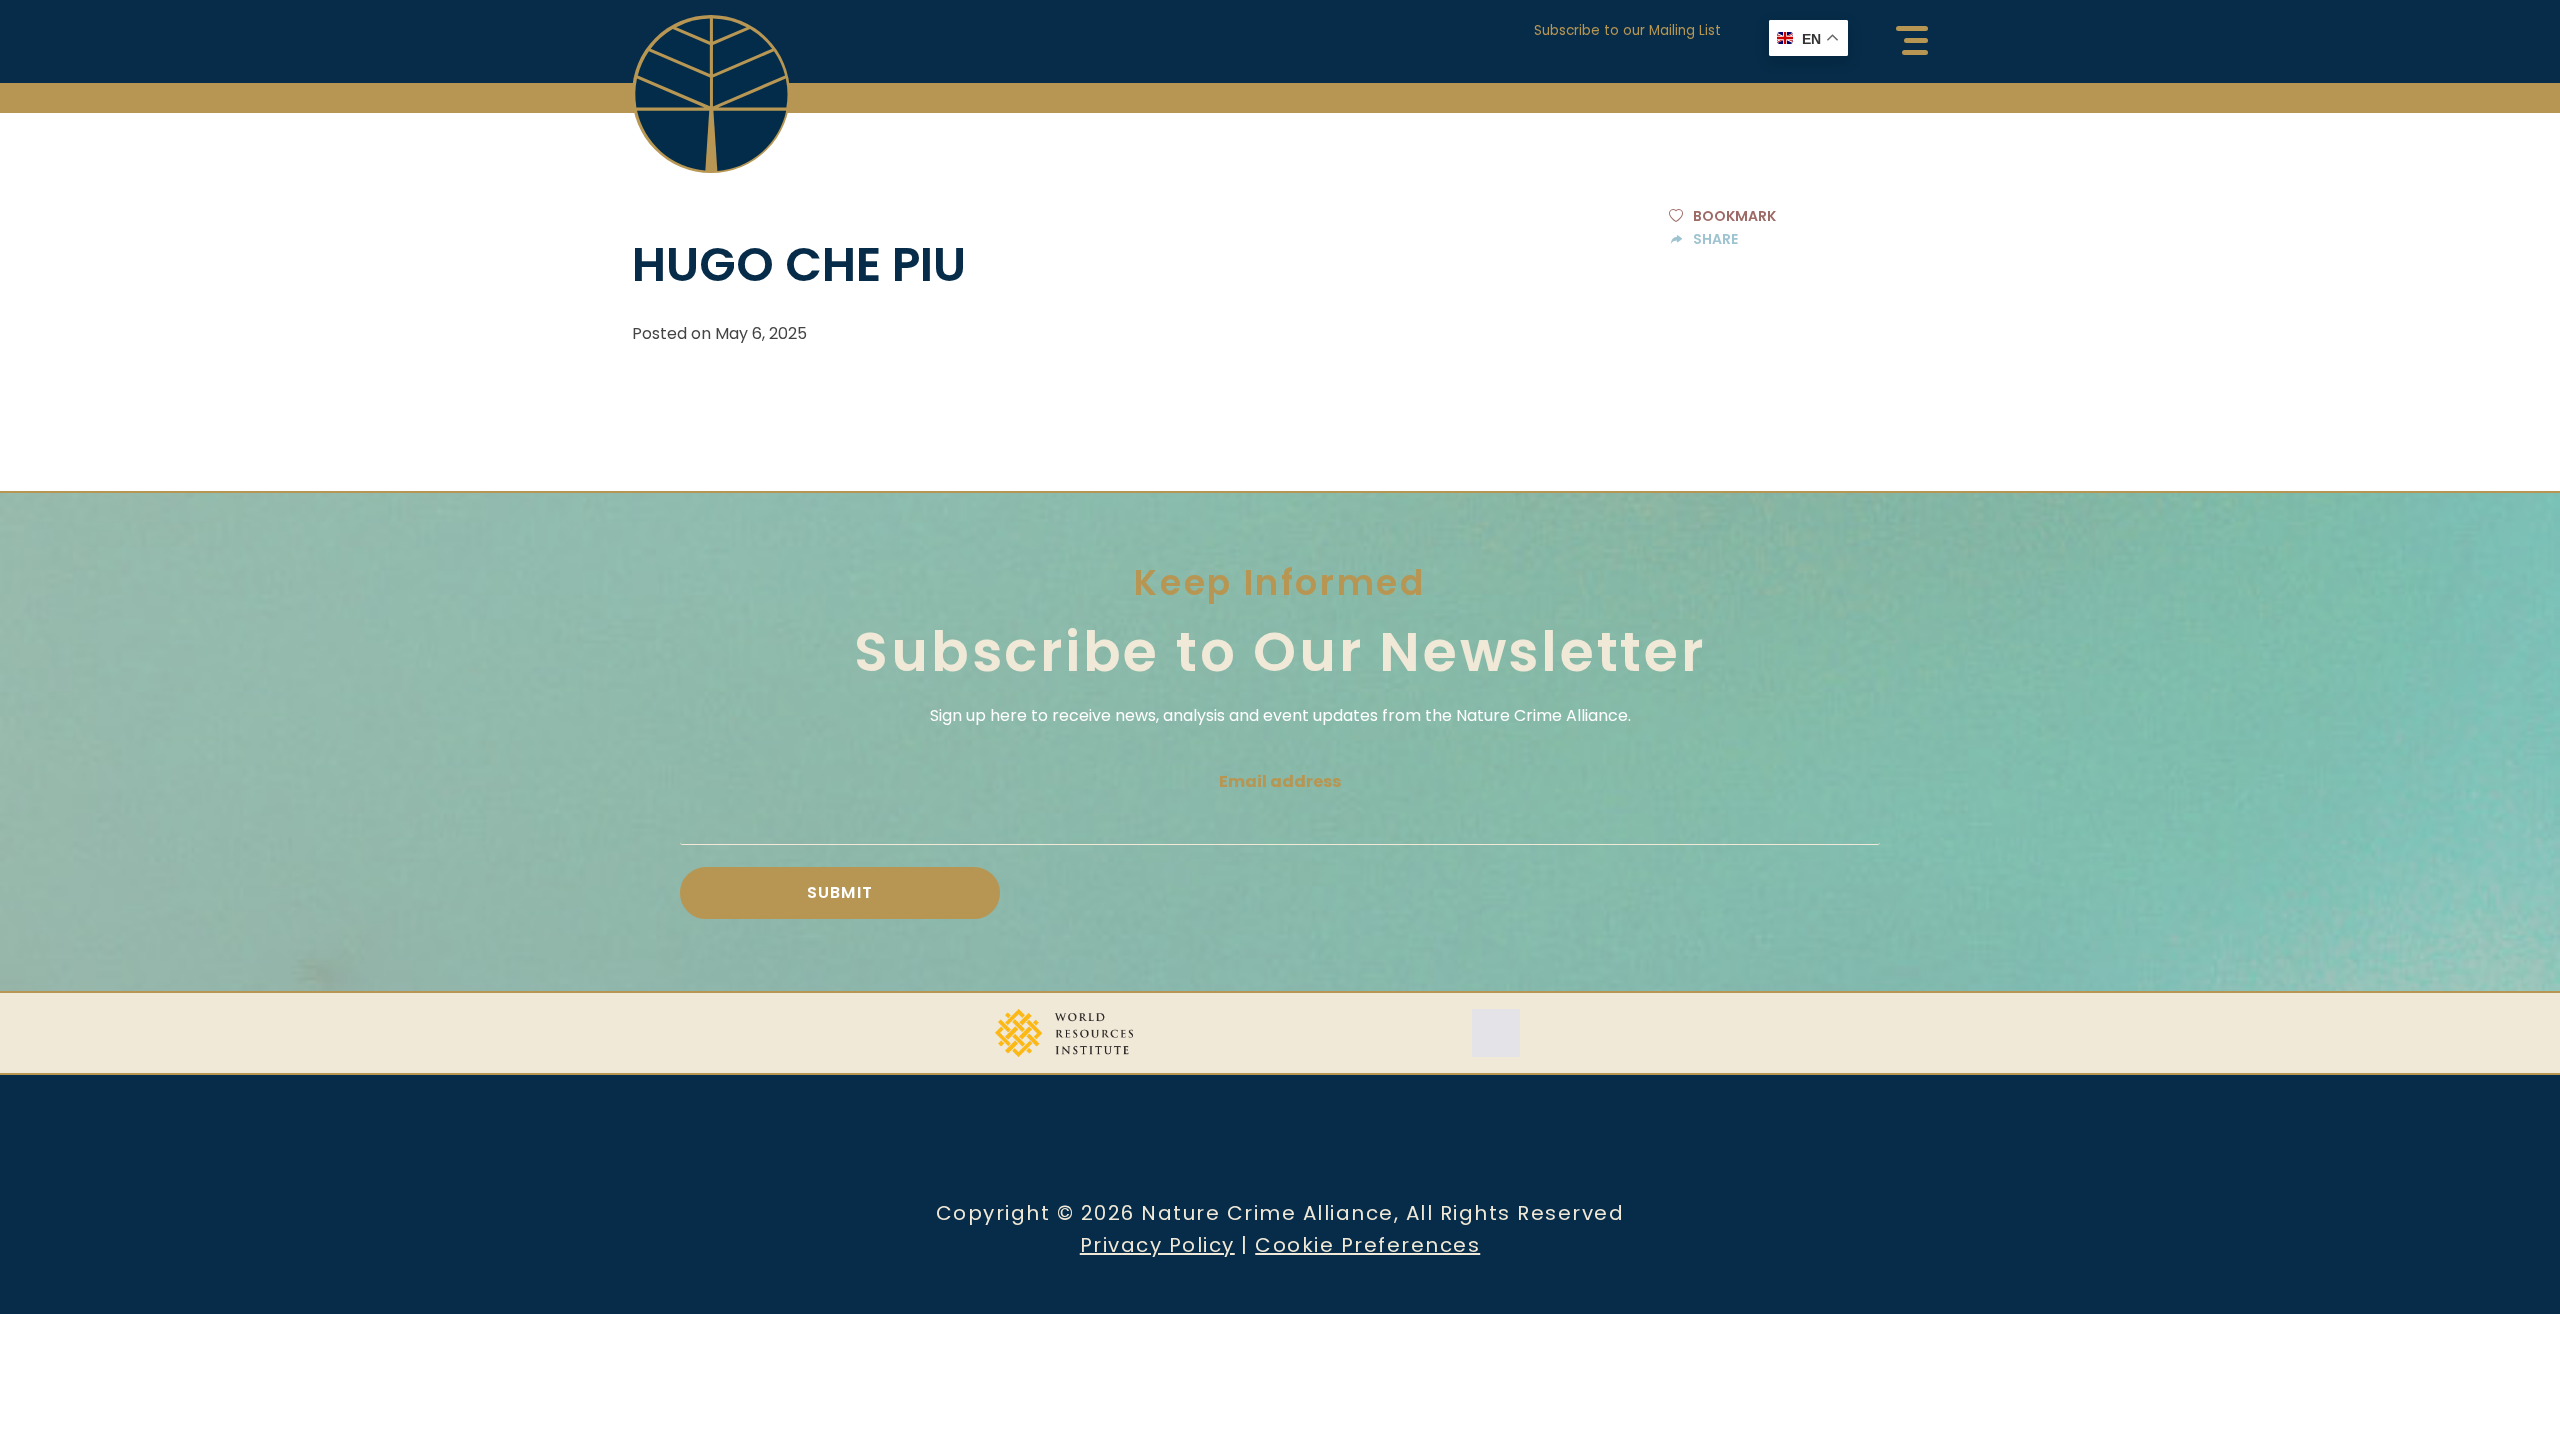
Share (1715, 239)
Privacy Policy (1157, 1245)
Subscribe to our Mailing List (1627, 30)
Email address (1280, 781)
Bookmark (1734, 216)
